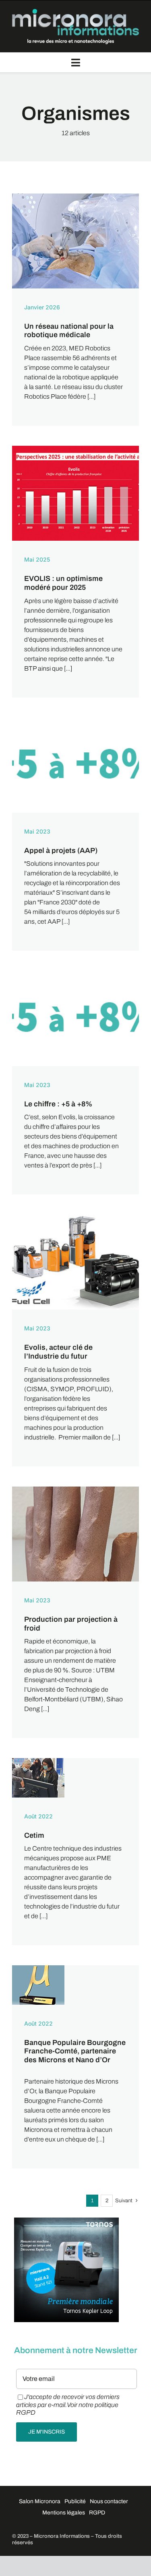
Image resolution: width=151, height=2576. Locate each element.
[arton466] (38, 1968)
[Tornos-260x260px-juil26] (66, 2221)
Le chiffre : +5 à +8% (58, 1104)
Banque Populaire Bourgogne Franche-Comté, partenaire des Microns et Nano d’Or (75, 2051)
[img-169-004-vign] (75, 197)
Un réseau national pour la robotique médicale (69, 331)
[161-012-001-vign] (75, 1218)
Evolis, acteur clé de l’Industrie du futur (58, 1352)
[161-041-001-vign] (75, 1490)
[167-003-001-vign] (75, 449)
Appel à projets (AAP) (61, 850)
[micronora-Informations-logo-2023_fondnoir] (75, 12)
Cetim (34, 1835)
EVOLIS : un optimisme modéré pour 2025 (63, 583)
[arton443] (38, 1761)
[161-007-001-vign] (75, 721)
